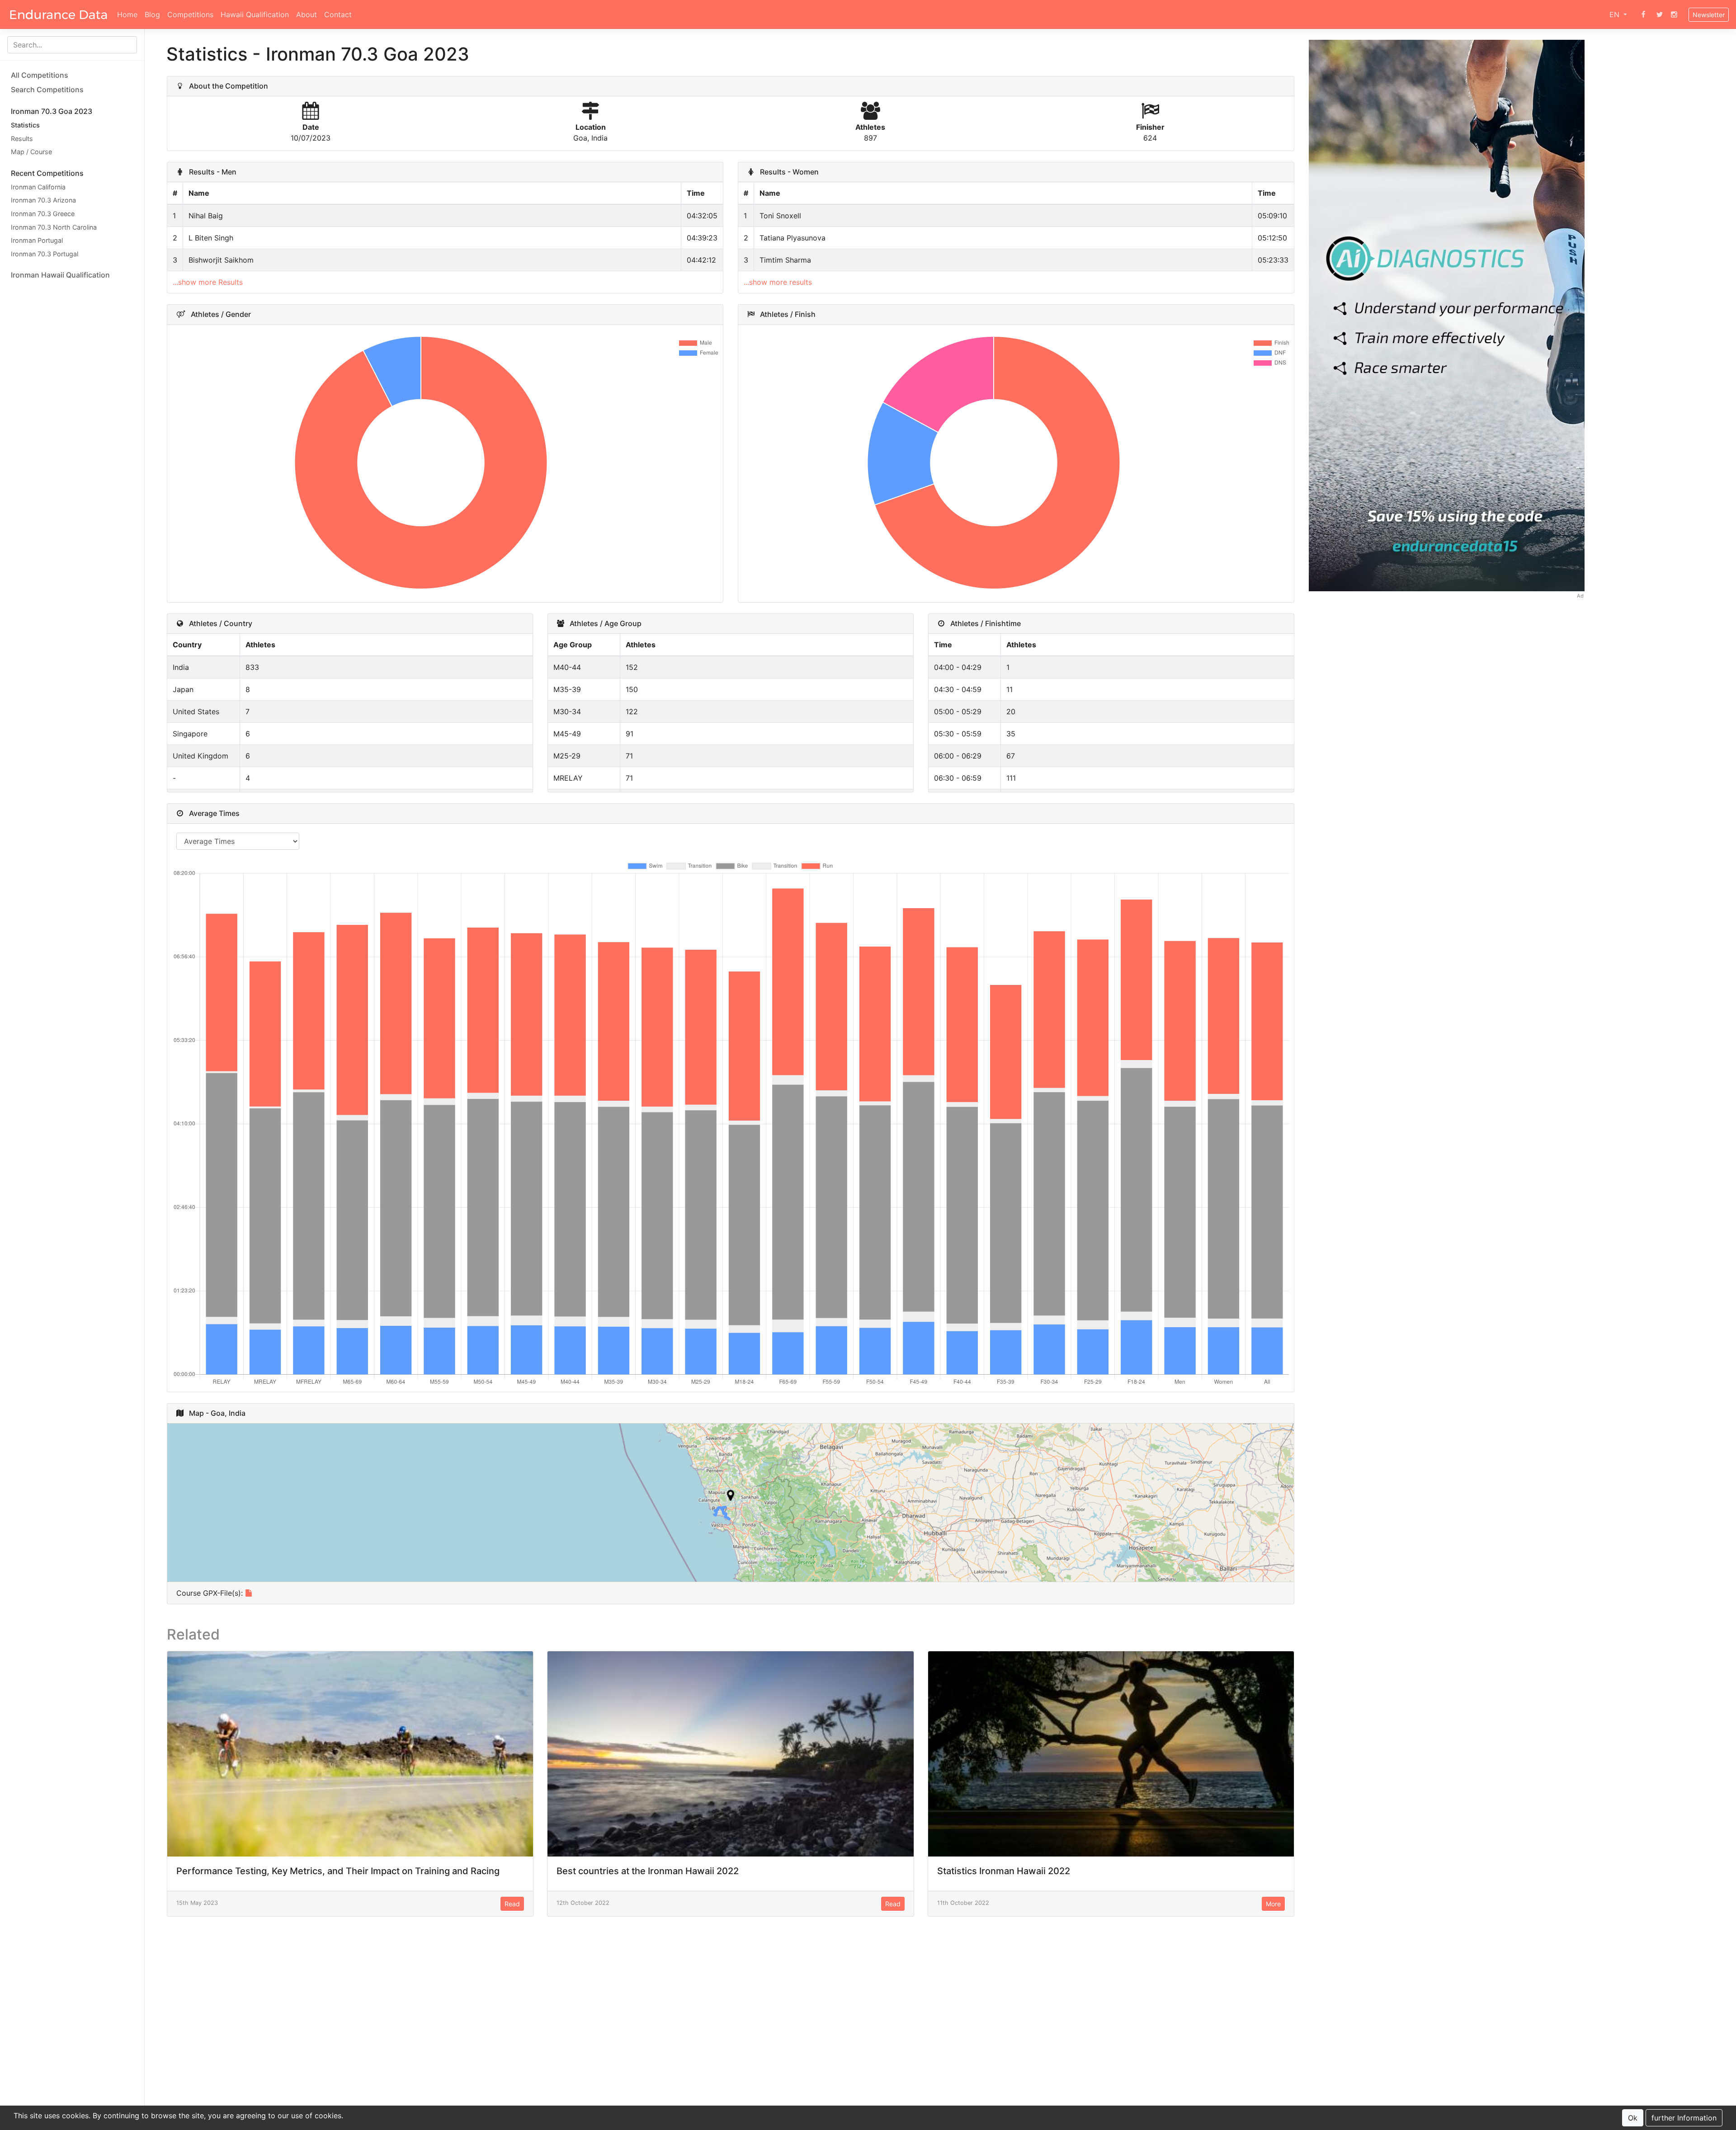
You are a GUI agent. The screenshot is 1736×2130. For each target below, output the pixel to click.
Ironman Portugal (37, 240)
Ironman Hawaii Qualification (60, 275)
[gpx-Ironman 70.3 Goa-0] (249, 1593)
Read (512, 1904)
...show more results (778, 282)
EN (1616, 14)
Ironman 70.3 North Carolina (54, 227)
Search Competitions (47, 90)
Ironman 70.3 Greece (43, 214)
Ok (1633, 2118)
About (307, 14)
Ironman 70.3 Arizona (43, 200)
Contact (338, 14)
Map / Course (31, 152)
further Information (1684, 2118)
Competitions (190, 14)
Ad (1580, 596)
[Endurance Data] (59, 14)
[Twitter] (1660, 14)
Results (22, 139)
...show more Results (208, 282)
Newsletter (1709, 15)
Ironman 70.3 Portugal (45, 254)
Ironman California (38, 187)
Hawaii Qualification (255, 14)
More (1273, 1904)
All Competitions (40, 75)
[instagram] (1674, 14)
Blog (152, 14)
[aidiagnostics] (1447, 315)
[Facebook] (1643, 14)
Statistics (25, 125)
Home (127, 14)
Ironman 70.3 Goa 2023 (52, 111)
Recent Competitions (47, 173)
